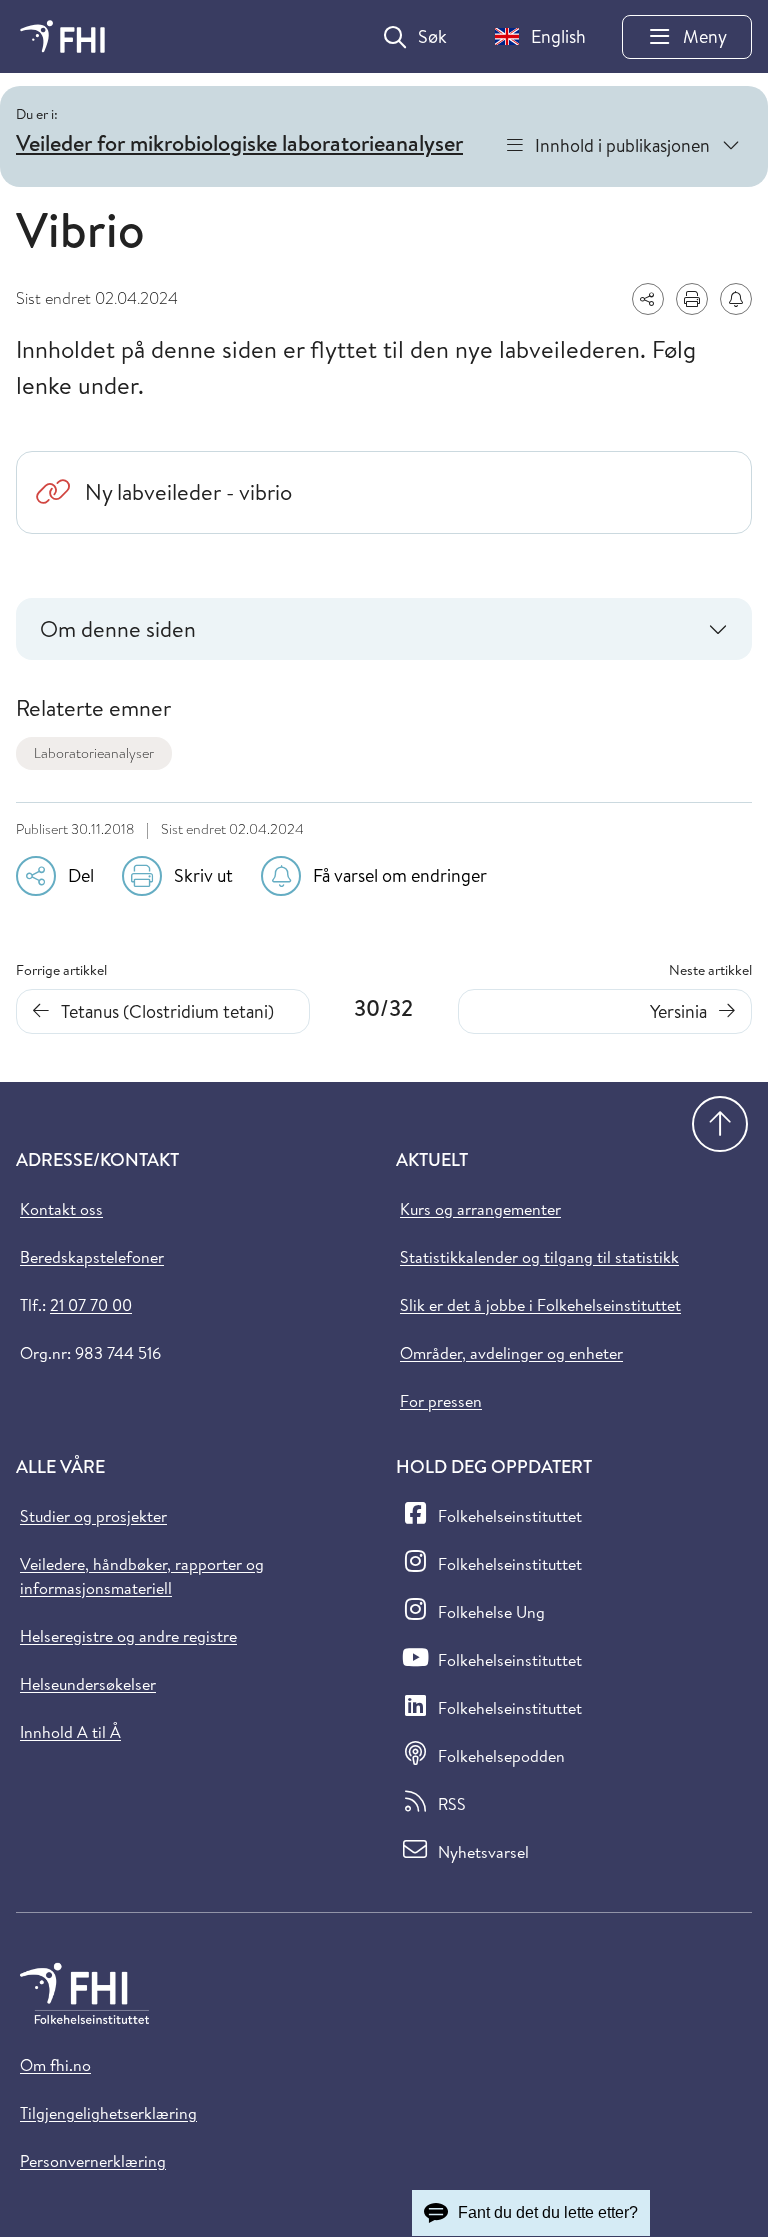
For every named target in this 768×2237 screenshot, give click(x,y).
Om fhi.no (55, 2065)
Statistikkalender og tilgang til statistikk (539, 1257)
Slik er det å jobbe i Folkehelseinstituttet (540, 1305)
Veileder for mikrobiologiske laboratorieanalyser (239, 143)
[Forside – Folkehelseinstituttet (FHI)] (62, 36)
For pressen (441, 1401)
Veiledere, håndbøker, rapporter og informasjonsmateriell (142, 1576)
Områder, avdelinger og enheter (511, 1353)
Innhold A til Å (70, 1732)
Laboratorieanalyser (94, 753)
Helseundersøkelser (88, 1684)
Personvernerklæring (93, 2161)
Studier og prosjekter (93, 1516)
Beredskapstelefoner (92, 1257)
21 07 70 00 (91, 1305)
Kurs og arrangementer (480, 1209)
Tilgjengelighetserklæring (108, 2113)
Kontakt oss (61, 1209)
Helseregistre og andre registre (128, 1636)
